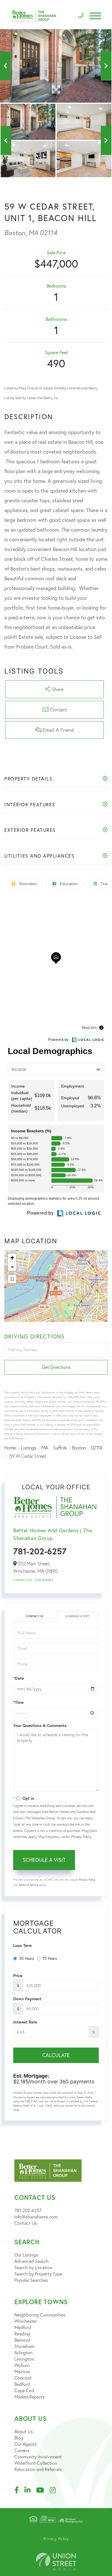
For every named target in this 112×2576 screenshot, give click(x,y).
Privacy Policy (81, 1837)
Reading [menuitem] (22, 2334)
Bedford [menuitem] (22, 2384)
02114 (97, 1448)
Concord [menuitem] (23, 2378)
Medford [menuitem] (23, 2327)
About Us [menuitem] (24, 2431)
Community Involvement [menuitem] (38, 2457)
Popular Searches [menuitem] (31, 2280)
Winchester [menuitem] (26, 2321)
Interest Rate (25, 2022)
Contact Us (23, 1580)
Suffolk (60, 1448)
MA (45, 1448)
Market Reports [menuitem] (29, 2397)
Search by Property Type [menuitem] (38, 2274)
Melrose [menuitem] (22, 2372)
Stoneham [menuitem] (24, 2346)
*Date (19, 1678)
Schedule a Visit (77, 1616)
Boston (79, 1448)
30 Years (26, 1958)
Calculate (56, 2055)
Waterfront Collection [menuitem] (36, 2463)
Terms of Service (28, 1885)
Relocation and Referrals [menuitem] (38, 2469)
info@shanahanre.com (36, 2217)
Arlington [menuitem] (23, 2353)
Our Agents (44, 1580)
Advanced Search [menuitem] (31, 2261)
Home (10, 1448)
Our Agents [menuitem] (25, 2444)
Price (18, 1976)
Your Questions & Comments (40, 1726)
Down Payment (27, 1999)
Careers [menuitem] (22, 2450)
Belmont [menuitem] (22, 2340)
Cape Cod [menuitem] (24, 2390)
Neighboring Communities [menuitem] (40, 2315)
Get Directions (56, 1367)
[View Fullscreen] (12, 1279)
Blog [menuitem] (19, 2438)
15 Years (50, 1958)
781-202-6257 (40, 1551)
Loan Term (23, 1945)
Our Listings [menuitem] (26, 2255)
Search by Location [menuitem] (33, 2267)
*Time (18, 1702)
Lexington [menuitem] (24, 2359)
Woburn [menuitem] (22, 2365)
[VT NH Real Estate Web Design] (56, 2562)
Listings (29, 1448)
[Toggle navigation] (95, 16)
